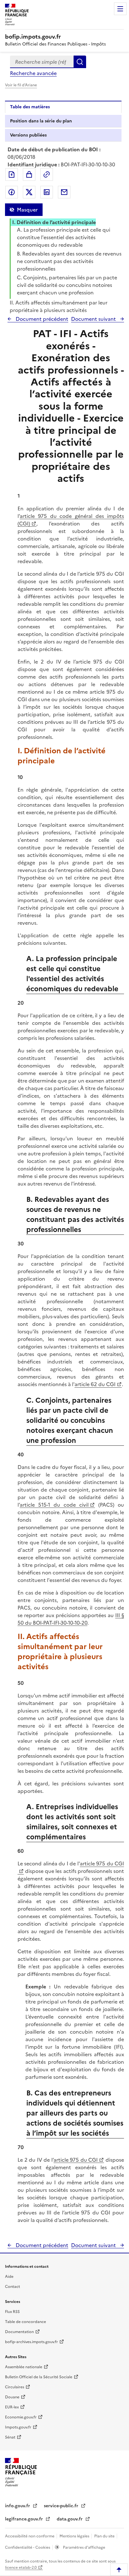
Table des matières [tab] (30, 107)
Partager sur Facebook (12, 192)
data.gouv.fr (70, 2519)
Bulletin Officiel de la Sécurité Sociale (39, 2377)
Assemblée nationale (24, 2367)
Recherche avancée (33, 73)
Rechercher (80, 62)
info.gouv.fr (18, 2506)
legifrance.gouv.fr (25, 2519)
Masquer (27, 210)
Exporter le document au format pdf (12, 175)
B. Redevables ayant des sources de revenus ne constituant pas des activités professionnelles (69, 261)
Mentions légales (75, 2536)
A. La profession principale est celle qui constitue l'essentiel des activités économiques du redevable (64, 237)
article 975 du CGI (76, 2160)
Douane (12, 2397)
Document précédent (41, 319)
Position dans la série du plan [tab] (41, 121)
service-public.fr (62, 2506)
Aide (9, 2277)
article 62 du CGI (95, 1384)
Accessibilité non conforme (30, 2536)
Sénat (10, 2437)
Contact (13, 2287)
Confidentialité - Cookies (28, 2547)
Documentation (19, 2332)
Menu (120, 9)
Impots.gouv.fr (18, 2427)
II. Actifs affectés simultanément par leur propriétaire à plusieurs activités (59, 306)
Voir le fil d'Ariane (21, 85)
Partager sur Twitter (29, 192)
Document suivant (94, 319)
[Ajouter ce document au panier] (29, 175)
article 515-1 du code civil (54, 1505)
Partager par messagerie (64, 192)
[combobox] (42, 62)
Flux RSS (12, 2312)
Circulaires (15, 2387)
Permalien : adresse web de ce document (47, 175)
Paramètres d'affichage (84, 2547)
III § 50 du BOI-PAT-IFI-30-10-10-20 (71, 1619)
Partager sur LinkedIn (47, 192)
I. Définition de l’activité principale (54, 222)
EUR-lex (12, 2407)
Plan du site (105, 2536)
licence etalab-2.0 (21, 2568)
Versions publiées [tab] (28, 135)
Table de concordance (26, 2322)
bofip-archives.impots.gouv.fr (31, 2342)
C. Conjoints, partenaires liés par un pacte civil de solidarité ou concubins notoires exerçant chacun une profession (67, 285)
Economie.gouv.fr (21, 2417)
